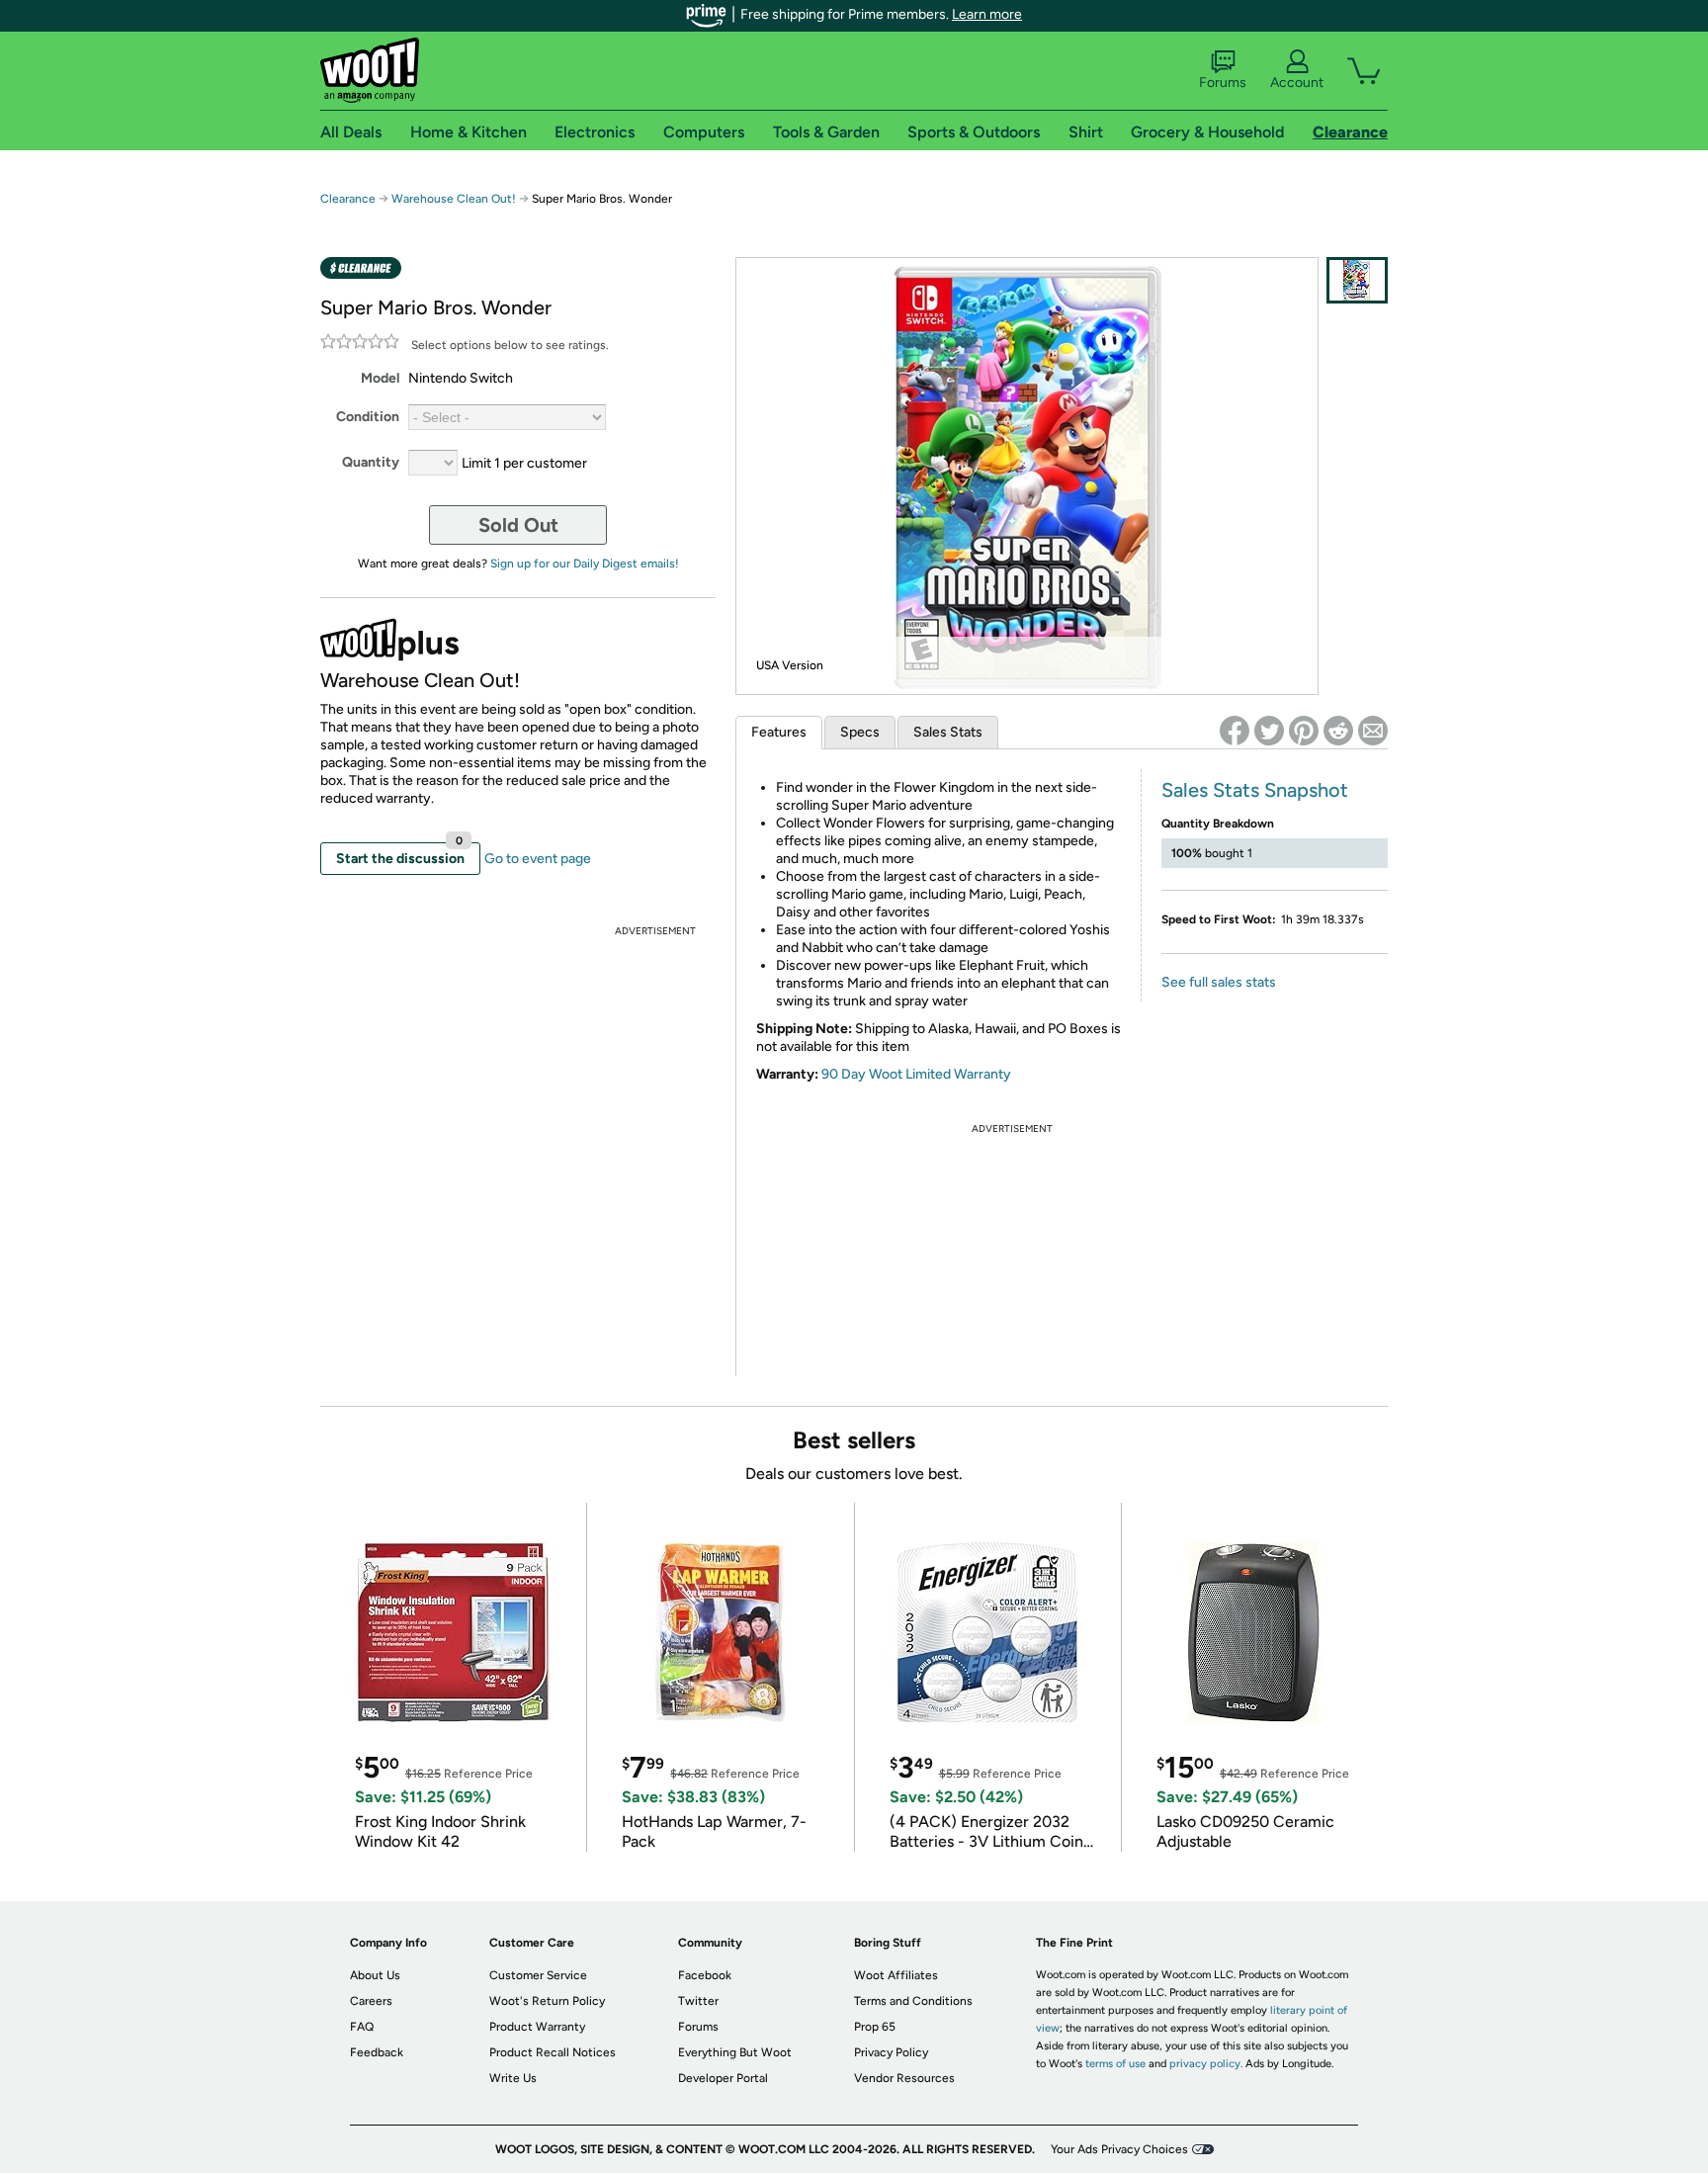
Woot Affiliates (896, 1975)
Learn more (987, 14)
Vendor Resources (904, 2078)
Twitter (698, 2001)
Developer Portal (723, 2078)
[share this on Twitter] (1269, 731)
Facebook (705, 1975)
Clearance (348, 199)
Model (380, 378)
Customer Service (538, 1975)
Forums (1223, 83)
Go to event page (538, 859)
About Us (375, 1975)
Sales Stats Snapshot (1255, 790)
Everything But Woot (735, 2052)
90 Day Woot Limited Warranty (916, 1074)
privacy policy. (1206, 2064)
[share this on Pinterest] (1304, 731)
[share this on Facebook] (1235, 731)
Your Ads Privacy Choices (1119, 2149)
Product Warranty (537, 2027)
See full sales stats (1219, 982)
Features (779, 732)
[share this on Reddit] (1338, 731)
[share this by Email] (1373, 731)
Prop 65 (875, 2027)
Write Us (513, 2078)
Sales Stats (948, 732)
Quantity (371, 462)
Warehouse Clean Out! (454, 199)
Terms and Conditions (913, 2001)
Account (1297, 83)
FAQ (362, 2027)
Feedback (377, 2052)
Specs (860, 732)
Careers (371, 2001)
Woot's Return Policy (547, 2001)
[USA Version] (1357, 280)
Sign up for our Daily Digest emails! (585, 564)
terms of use (1115, 2064)
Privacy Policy (891, 2052)
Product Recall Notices (553, 2052)
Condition (368, 417)
